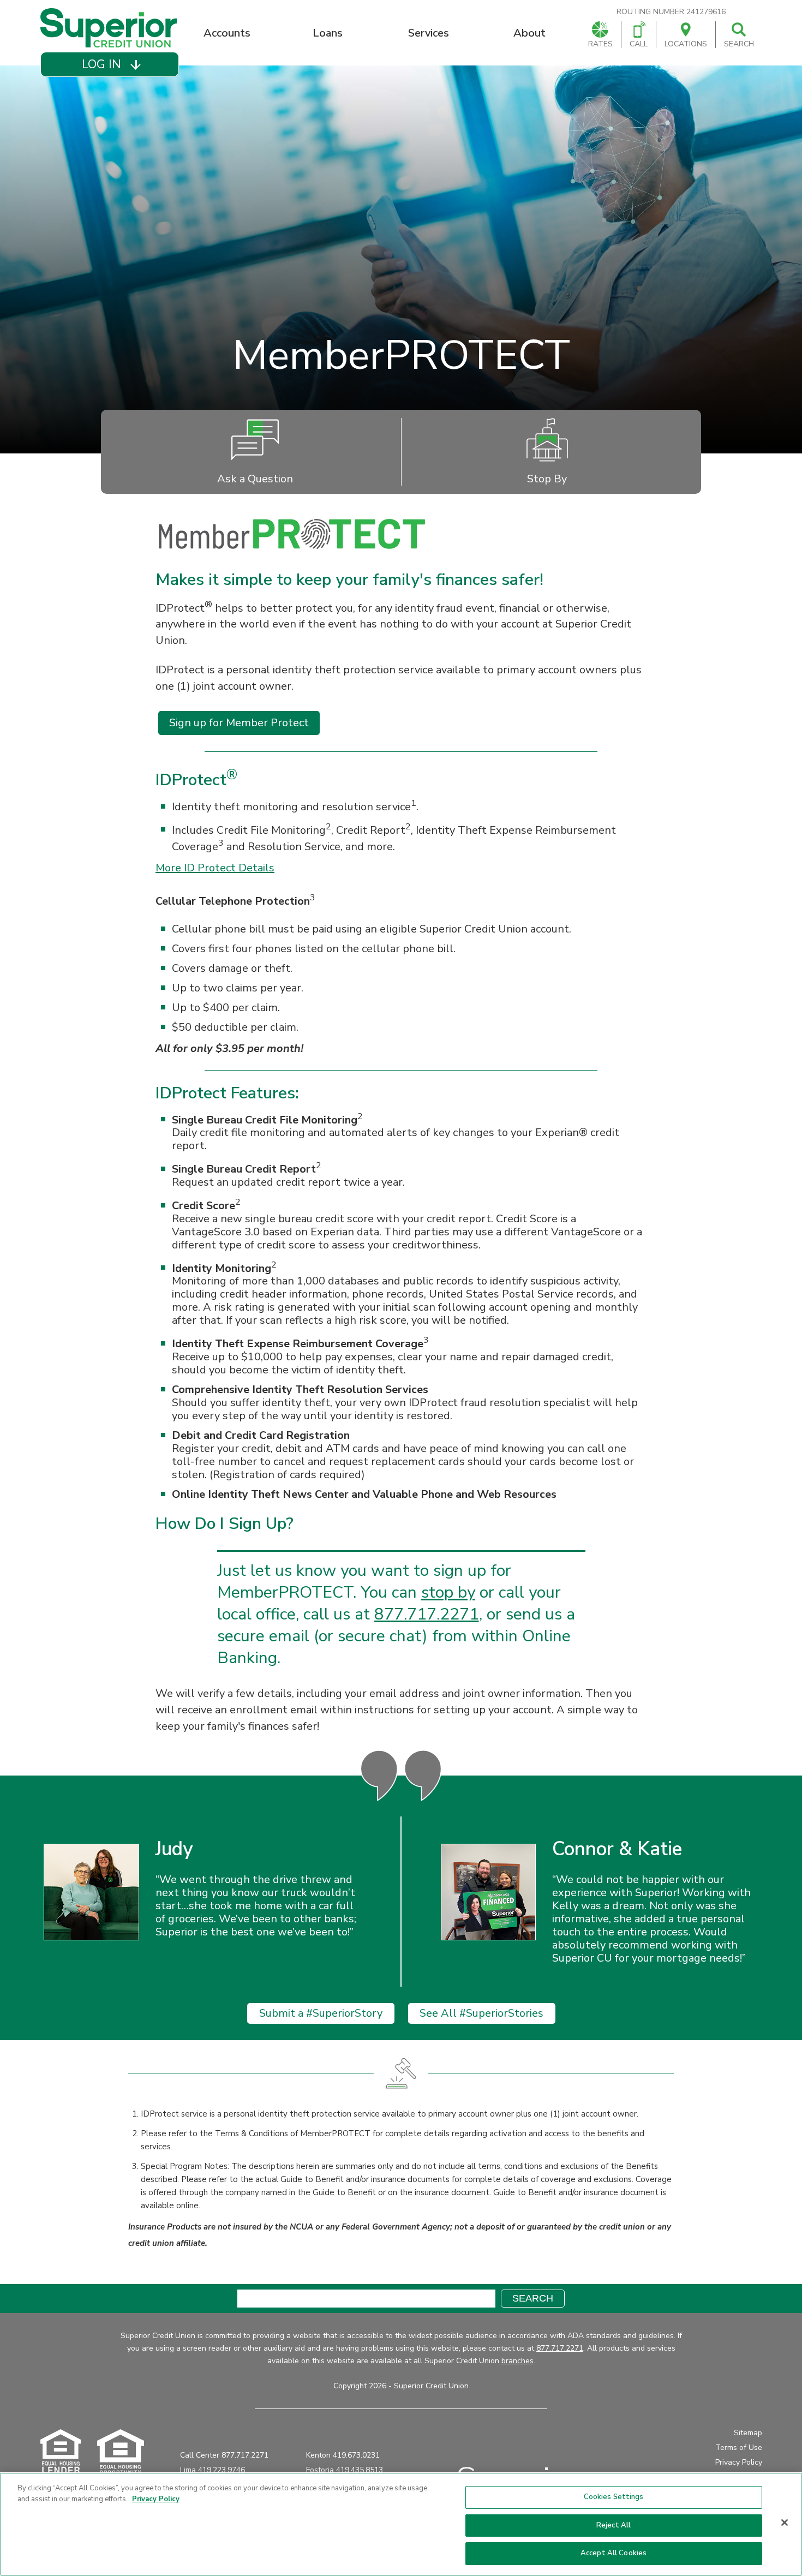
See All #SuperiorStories (481, 2013)
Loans (328, 33)
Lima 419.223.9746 (213, 2470)
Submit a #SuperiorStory (321, 2013)
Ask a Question (255, 479)
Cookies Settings (614, 2497)
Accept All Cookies (614, 2553)
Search (739, 44)
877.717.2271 (427, 1614)
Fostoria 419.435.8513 (345, 2470)
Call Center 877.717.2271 (224, 2455)
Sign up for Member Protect (239, 723)
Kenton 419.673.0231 (343, 2455)
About (529, 33)
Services (429, 33)
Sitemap (748, 2433)
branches (517, 2361)
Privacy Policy (739, 2462)
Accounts (227, 33)
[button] (109, 64)
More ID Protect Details (215, 868)
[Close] (785, 2523)
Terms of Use (739, 2448)
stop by (448, 1592)
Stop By (547, 479)
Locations (686, 44)
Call (639, 44)
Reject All (614, 2525)
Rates (600, 44)
